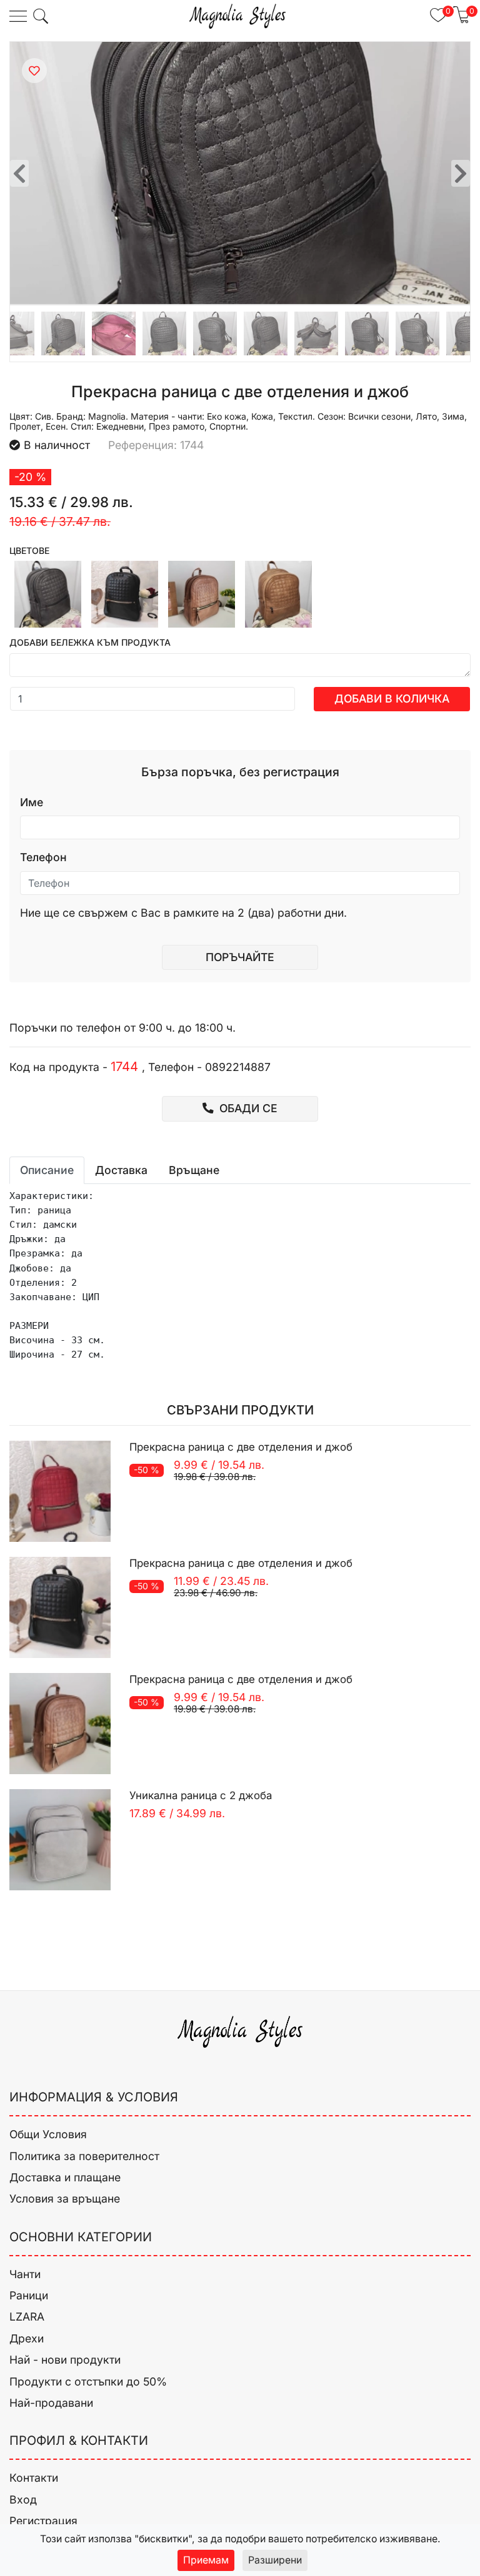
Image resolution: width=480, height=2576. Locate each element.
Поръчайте (240, 957)
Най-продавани (51, 2403)
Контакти (34, 2478)
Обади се (247, 1108)
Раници (29, 2295)
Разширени (275, 2560)
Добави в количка (392, 698)
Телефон (43, 857)
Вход (23, 2500)
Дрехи (27, 2338)
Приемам (206, 2560)
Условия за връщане (65, 2198)
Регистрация (43, 2521)
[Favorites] (34, 71)
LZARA (27, 2317)
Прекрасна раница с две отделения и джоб (241, 1447)
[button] (41, 16)
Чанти (25, 2274)
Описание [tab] (47, 1170)
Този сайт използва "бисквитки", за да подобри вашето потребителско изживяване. (240, 2539)
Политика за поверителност (84, 2156)
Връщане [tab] (194, 1170)
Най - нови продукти (65, 2360)
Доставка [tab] (121, 1170)
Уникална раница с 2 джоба (201, 1795)
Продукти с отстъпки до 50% (88, 2381)
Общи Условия (48, 2134)
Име (32, 802)
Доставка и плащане (65, 2177)
